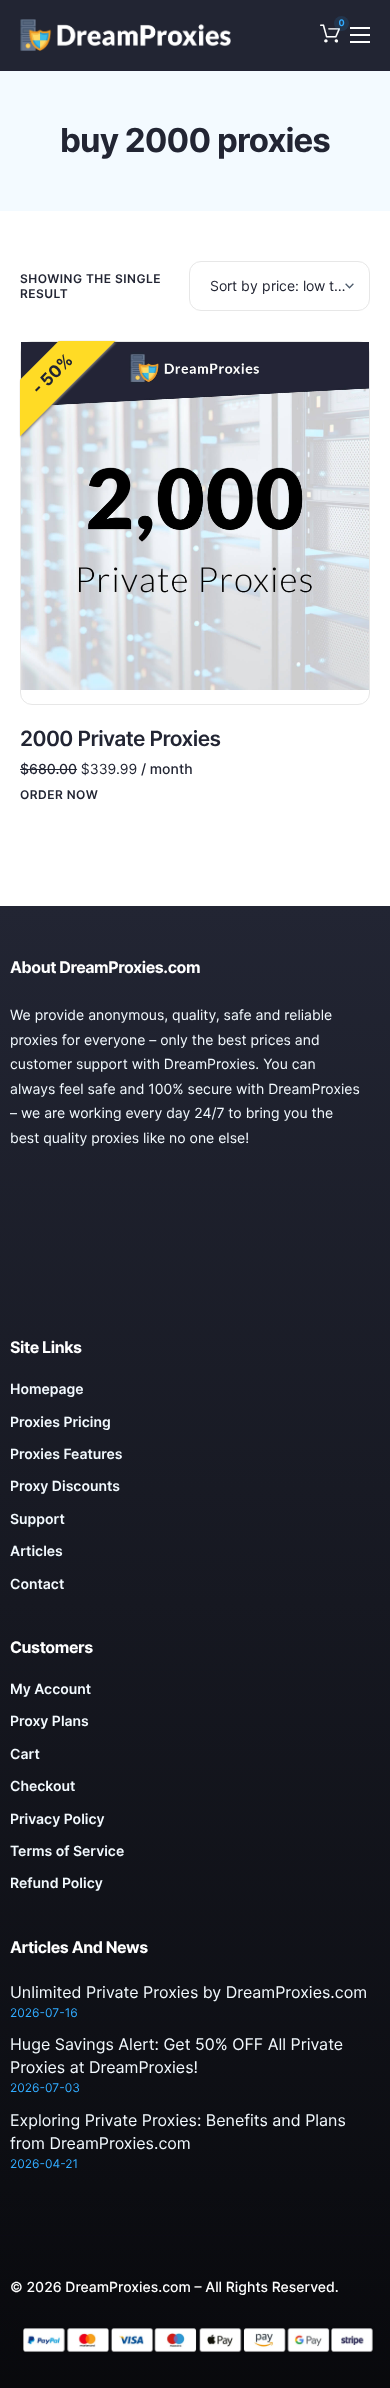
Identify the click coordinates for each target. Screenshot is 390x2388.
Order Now (59, 795)
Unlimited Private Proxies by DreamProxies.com (188, 1992)
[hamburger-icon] (360, 35)
